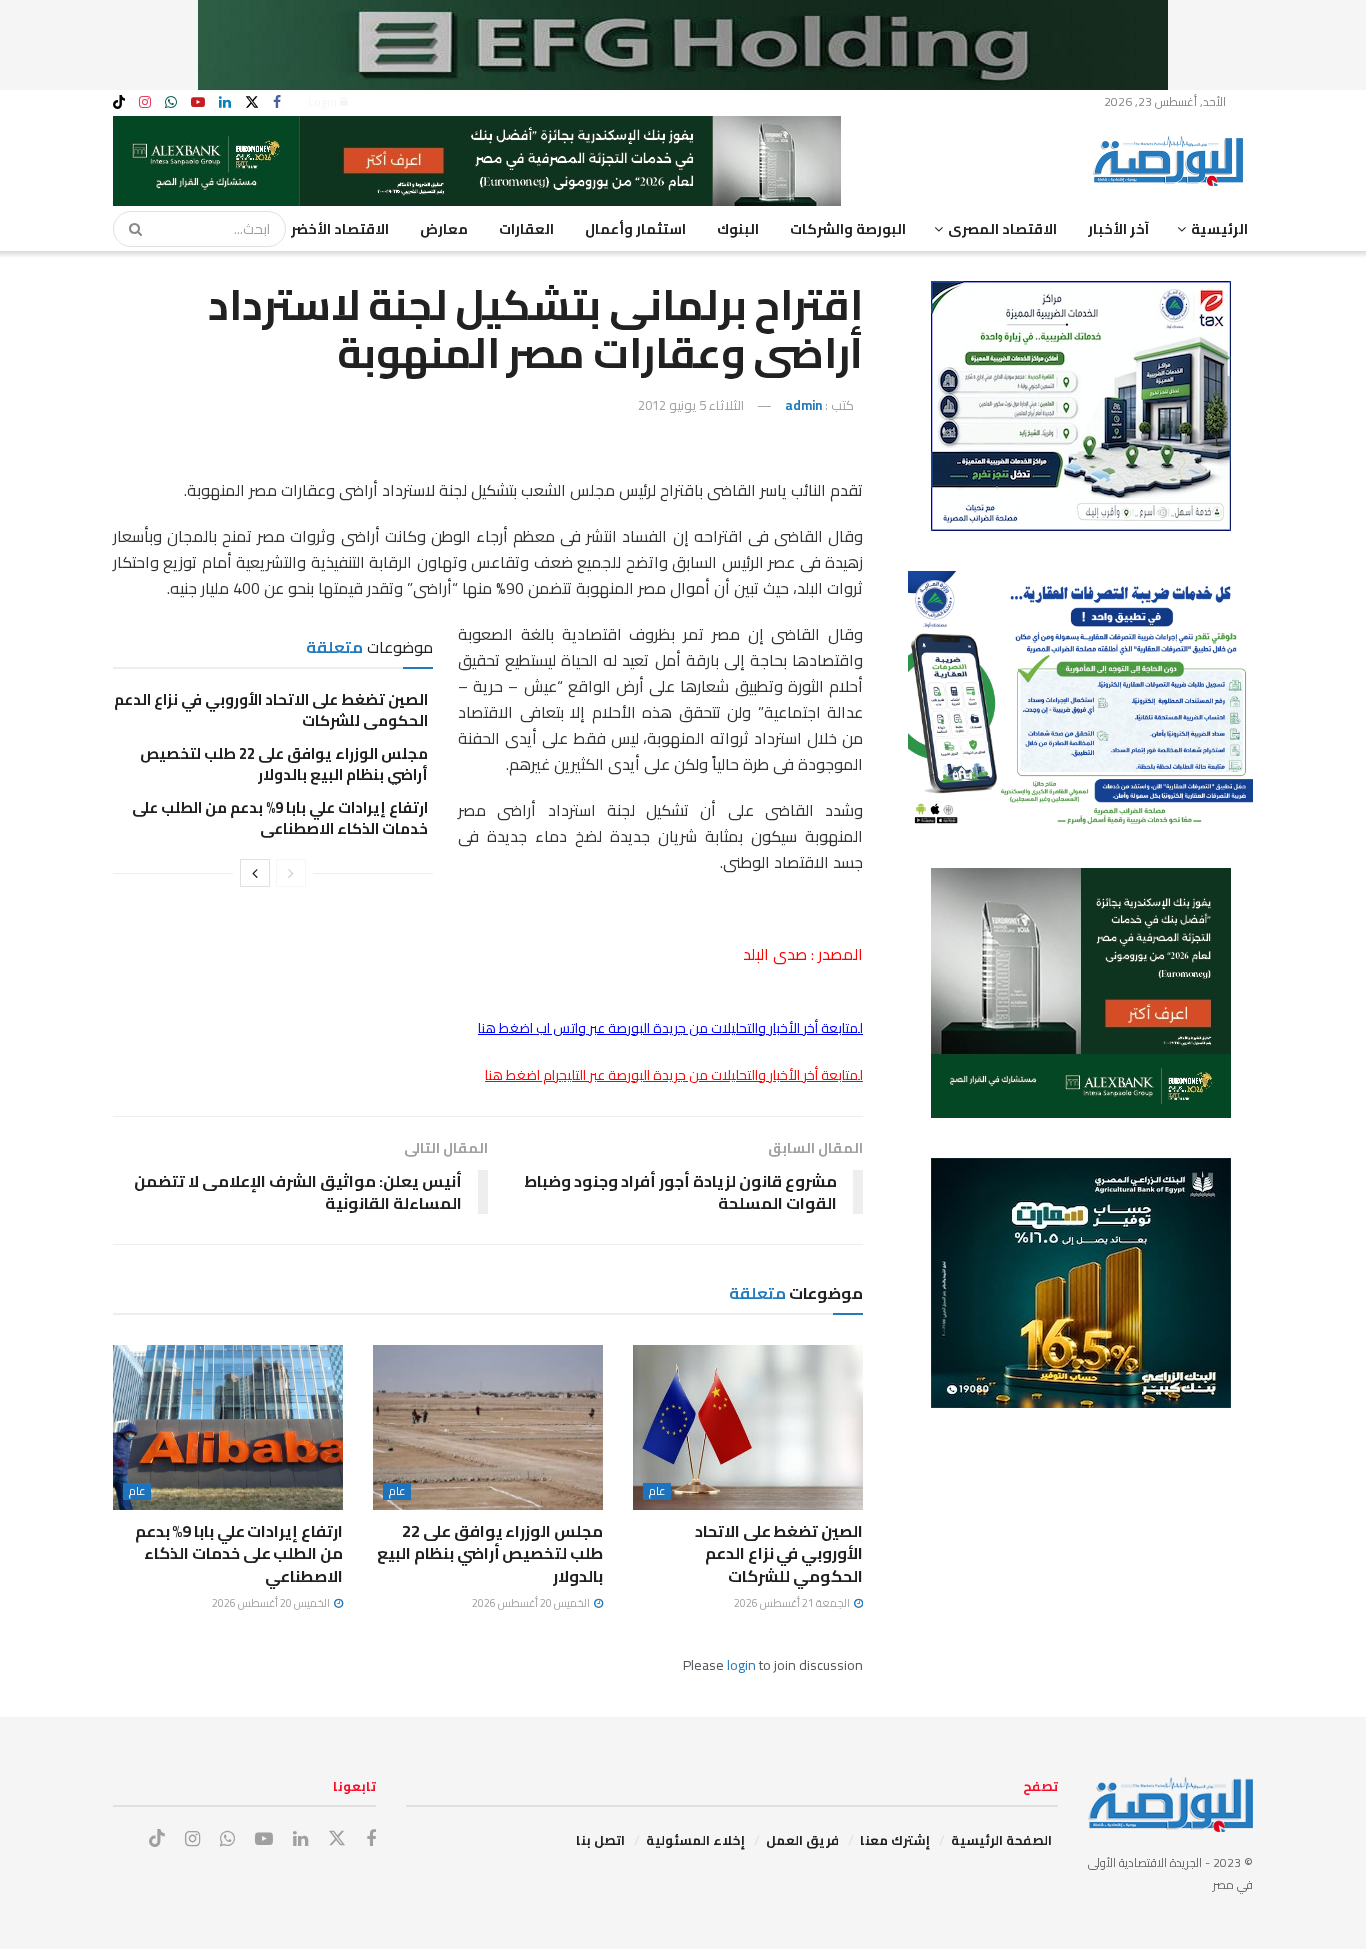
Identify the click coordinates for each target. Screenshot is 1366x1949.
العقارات (526, 229)
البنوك (738, 229)
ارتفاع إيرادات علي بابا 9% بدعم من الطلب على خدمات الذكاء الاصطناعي (280, 818)
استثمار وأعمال (635, 229)
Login (324, 101)
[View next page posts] (255, 873)
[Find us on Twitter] (252, 102)
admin (803, 405)
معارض (444, 229)
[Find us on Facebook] (277, 102)
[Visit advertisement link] (683, 45)
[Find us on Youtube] (198, 102)
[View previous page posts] (291, 873)
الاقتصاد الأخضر (340, 229)
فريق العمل (802, 1840)
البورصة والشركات (848, 229)
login (741, 1665)
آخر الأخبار (1118, 229)
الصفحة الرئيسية (1001, 1840)
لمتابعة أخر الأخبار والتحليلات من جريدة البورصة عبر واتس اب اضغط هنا (670, 1028)
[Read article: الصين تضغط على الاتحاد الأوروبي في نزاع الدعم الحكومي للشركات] (748, 1427)
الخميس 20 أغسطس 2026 (532, 1603)
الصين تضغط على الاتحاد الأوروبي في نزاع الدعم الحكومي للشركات (271, 710)
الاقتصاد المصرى (1002, 229)
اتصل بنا (600, 1840)
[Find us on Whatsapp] (171, 102)
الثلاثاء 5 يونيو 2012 (691, 405)
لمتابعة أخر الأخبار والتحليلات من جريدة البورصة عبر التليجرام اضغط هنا (674, 1075)
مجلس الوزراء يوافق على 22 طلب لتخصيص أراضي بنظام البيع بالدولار (284, 764)
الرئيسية (1219, 229)
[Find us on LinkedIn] (225, 102)
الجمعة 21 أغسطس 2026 (793, 1603)
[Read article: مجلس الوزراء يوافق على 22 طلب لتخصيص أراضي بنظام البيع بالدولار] (488, 1427)
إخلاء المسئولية (695, 1840)
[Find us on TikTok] (119, 103)
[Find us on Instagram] (145, 102)
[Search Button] (129, 229)
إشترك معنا (895, 1840)
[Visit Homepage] (1173, 161)
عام (657, 1491)
